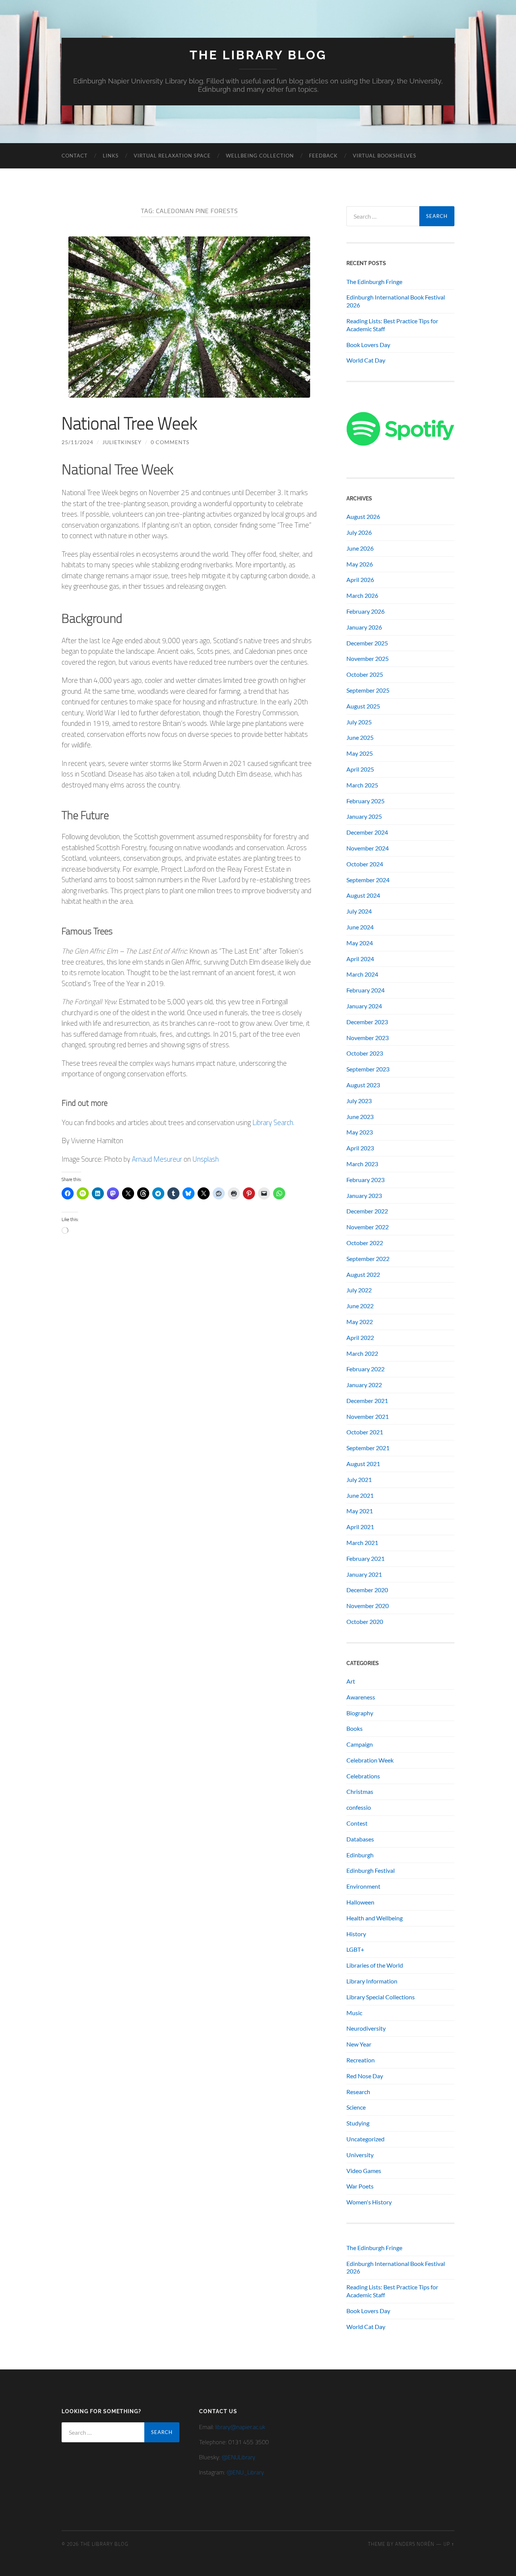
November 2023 (368, 1038)
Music (354, 2013)
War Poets (360, 2186)
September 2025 (368, 690)
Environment (363, 1886)
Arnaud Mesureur (157, 1159)
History (356, 1934)
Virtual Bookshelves (385, 156)
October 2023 (365, 1053)
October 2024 (365, 864)
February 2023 (365, 1180)
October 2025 (365, 674)
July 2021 (359, 1479)
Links (111, 156)
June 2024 (360, 927)
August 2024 (363, 895)
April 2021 (360, 1527)
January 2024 (364, 1006)
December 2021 (367, 1401)
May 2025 (360, 753)
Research (358, 2092)
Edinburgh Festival (371, 1870)
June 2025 (360, 737)
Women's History (369, 2202)
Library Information (372, 1981)
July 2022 (359, 1290)
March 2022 (362, 1353)
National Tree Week (129, 423)
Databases (360, 1839)
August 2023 (363, 1085)
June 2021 (360, 1495)
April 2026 (360, 580)
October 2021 (365, 1432)
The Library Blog (258, 55)
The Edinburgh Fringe (374, 282)
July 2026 (359, 532)
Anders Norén (415, 2544)
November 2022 (368, 1227)
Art (351, 1681)
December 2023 (367, 1022)
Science (356, 2107)
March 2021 (362, 1543)
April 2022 (360, 1337)
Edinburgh (360, 1855)
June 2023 (360, 1117)
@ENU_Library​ (245, 2472)
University (360, 2155)
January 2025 (364, 816)
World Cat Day (366, 360)
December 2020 (367, 1590)
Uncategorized (365, 2139)
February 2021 (365, 1558)
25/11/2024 (77, 442)
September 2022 (368, 1259)
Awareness (361, 1697)
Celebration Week (370, 1760)
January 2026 (364, 627)
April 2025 (360, 769)
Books (355, 1728)
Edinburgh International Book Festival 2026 (396, 301)
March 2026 (362, 595)
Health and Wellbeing (375, 1918)
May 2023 (360, 1132)
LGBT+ (355, 1949)
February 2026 (365, 611)
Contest (357, 1823)
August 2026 (363, 516)
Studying (358, 2123)
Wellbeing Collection (260, 156)
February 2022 (365, 1369)
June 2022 (360, 1306)
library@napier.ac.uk (240, 2427)
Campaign (360, 1744)
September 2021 (368, 1448)
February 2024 (365, 990)
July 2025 (359, 722)
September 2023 (368, 1069)
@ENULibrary (239, 2457)
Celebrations (363, 1776)
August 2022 (363, 1274)
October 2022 (365, 1243)
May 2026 (360, 564)
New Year (359, 2044)
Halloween (360, 1902)
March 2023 (362, 1164)
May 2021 (360, 1511)
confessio (359, 1807)
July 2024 (359, 911)
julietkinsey (122, 442)
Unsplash (205, 1159)
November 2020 (368, 1606)
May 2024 (360, 943)
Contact (75, 156)
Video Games (364, 2171)
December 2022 (367, 1211)
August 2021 (363, 1464)
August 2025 (363, 706)
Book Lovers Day (368, 345)
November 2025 (368, 658)
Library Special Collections (381, 1997)
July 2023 (359, 1101)
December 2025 (367, 643)
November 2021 (368, 1416)
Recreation (361, 2060)
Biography (360, 1713)
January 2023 (364, 1195)
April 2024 (360, 959)
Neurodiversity (366, 2028)
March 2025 (362, 785)
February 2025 (365, 801)
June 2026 (360, 548)
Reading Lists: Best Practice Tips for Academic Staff (392, 325)
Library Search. (273, 1122)
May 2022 (360, 1322)
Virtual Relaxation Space (172, 156)
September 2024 (368, 880)
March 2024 (362, 974)
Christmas (360, 1791)
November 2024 (368, 848)
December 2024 (367, 832)
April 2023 (360, 1148)
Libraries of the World (375, 1965)
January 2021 (364, 1574)
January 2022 (364, 1385)
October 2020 (365, 1621)
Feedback (323, 156)
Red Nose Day (365, 2076)
